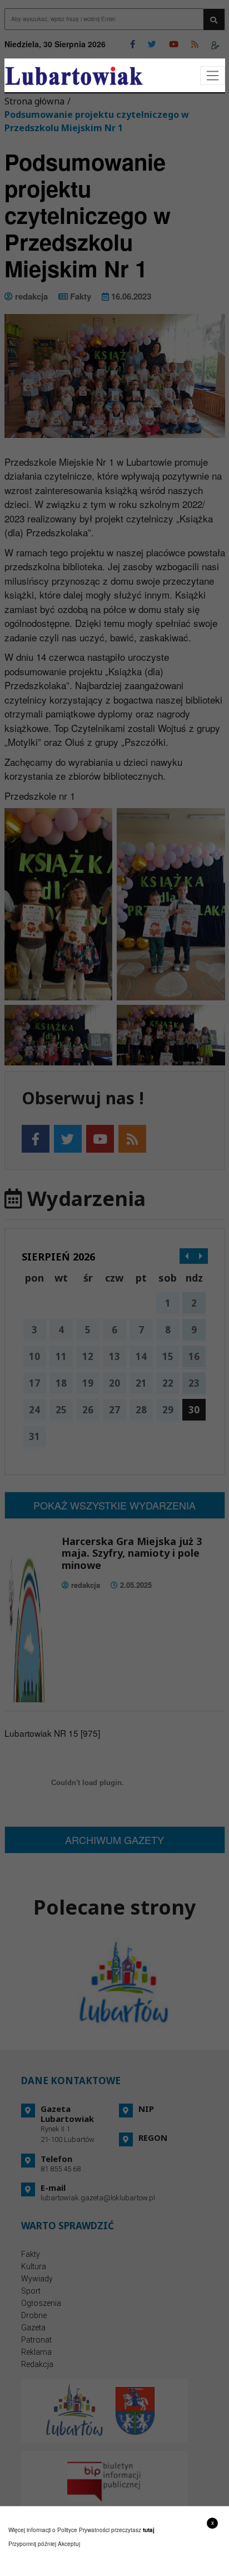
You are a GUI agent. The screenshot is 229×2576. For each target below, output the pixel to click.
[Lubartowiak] (74, 76)
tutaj (149, 2530)
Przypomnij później (32, 2544)
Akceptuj (69, 2544)
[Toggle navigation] (213, 76)
